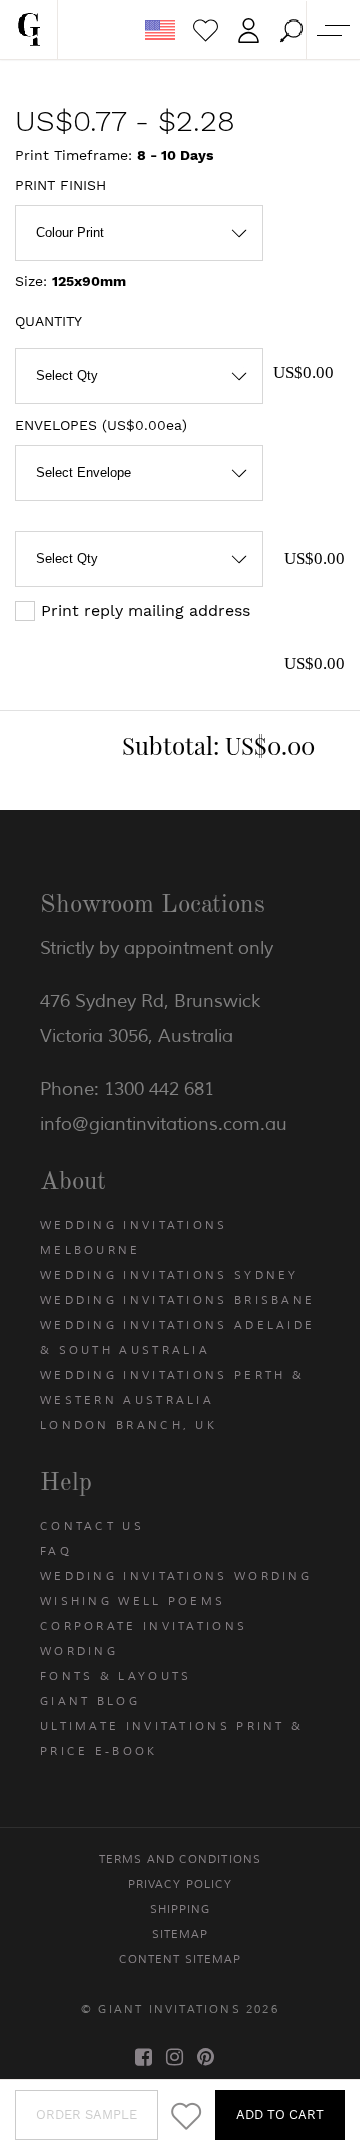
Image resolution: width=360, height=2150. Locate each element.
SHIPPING (180, 1909)
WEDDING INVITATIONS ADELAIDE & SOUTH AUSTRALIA (177, 1337)
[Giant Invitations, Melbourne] (29, 30)
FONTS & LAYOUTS (116, 1676)
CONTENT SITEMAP (180, 1959)
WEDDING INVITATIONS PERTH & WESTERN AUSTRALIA (172, 1387)
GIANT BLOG (90, 1701)
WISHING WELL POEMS (132, 1601)
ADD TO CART (280, 2114)
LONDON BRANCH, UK (128, 1425)
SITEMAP (180, 1934)
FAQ (56, 1551)
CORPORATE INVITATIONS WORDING (143, 1638)
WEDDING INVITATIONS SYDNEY (169, 1275)
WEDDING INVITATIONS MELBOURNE (134, 1237)
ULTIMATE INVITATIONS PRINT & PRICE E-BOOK (171, 1738)
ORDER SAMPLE (86, 2114)
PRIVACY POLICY (180, 1884)
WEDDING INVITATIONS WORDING (176, 1576)
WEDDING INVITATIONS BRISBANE (177, 1300)
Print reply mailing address (145, 610)
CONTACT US (92, 1526)
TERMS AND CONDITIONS (180, 1859)
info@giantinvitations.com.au (163, 1124)
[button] (291, 30)
